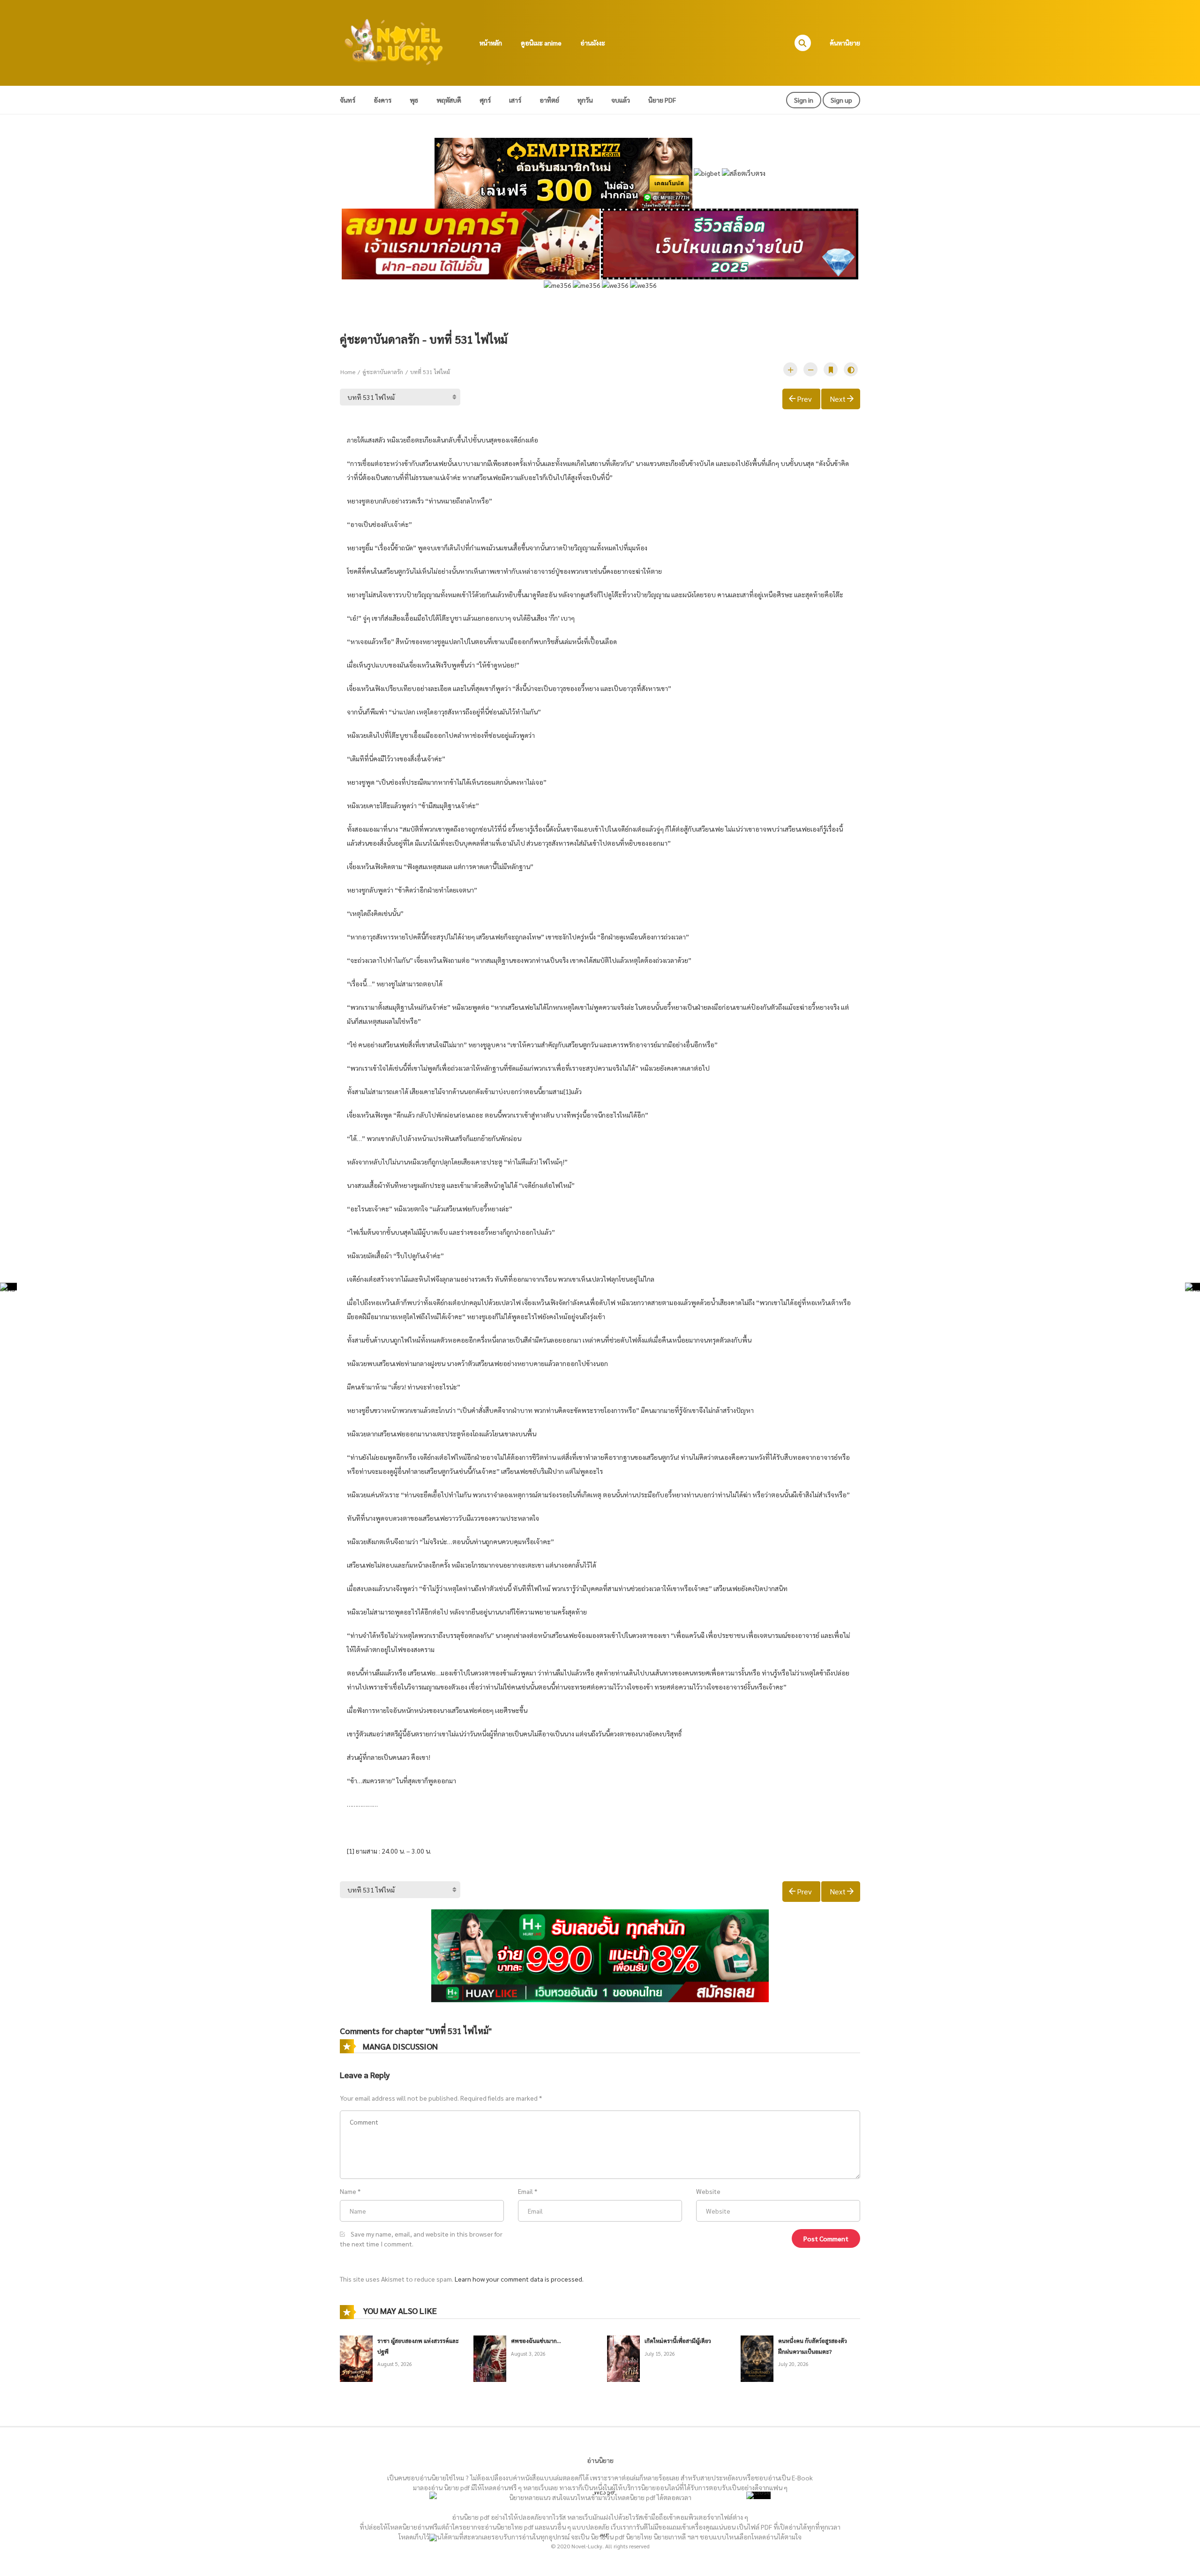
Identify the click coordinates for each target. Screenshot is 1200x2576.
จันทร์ (348, 100)
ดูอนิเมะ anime (541, 43)
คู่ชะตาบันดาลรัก (383, 372)
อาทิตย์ (549, 100)
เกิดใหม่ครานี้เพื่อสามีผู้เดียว (678, 2341)
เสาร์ (515, 100)
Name (348, 2191)
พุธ (414, 100)
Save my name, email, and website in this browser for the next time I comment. (421, 2239)
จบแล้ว (621, 100)
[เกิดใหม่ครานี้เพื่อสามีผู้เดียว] (623, 2358)
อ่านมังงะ (593, 43)
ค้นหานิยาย (845, 43)
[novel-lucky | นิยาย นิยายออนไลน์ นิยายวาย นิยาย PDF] (394, 42)
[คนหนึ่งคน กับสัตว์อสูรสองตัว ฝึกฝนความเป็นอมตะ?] (757, 2358)
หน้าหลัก (491, 43)
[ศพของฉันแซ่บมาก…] (490, 2358)
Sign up (841, 100)
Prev (804, 399)
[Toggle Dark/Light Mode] (851, 369)
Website (708, 2191)
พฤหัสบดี (449, 100)
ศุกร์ (485, 100)
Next (838, 399)
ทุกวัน (585, 100)
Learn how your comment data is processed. (519, 2279)
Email (525, 2191)
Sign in (804, 100)
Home (348, 372)
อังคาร (382, 100)
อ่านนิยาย (600, 2460)
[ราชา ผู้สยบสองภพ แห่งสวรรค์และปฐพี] (356, 2358)
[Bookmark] (831, 369)
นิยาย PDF (662, 100)
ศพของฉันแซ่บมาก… (536, 2341)
